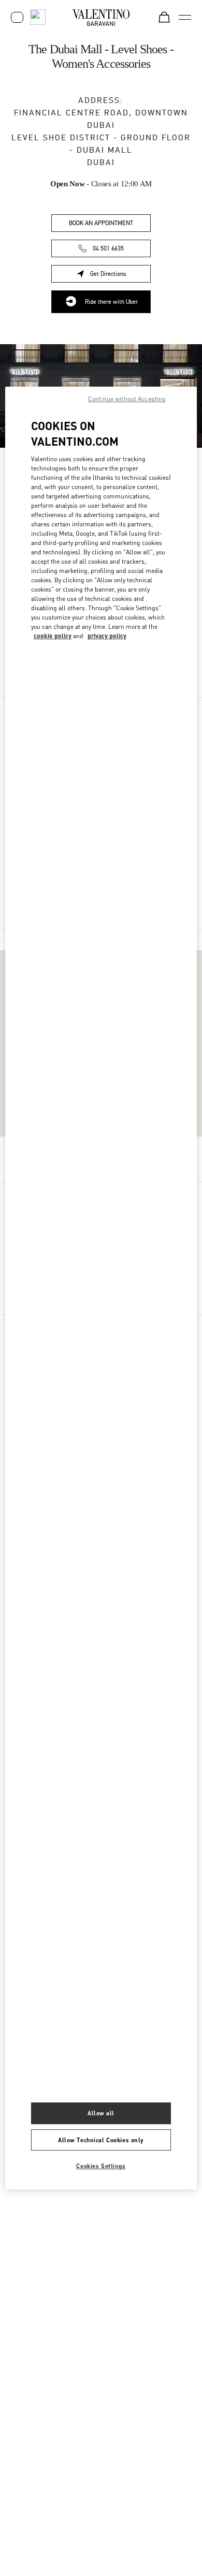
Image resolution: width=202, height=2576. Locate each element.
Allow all (101, 2113)
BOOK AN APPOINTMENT (101, 223)
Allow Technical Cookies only (101, 2140)
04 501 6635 (108, 248)
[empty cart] (164, 17)
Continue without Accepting (127, 399)
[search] (38, 17)
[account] (17, 17)
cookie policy (53, 636)
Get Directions (120, 276)
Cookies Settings (101, 2166)
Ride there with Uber (111, 302)
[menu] (185, 17)
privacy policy (107, 636)
